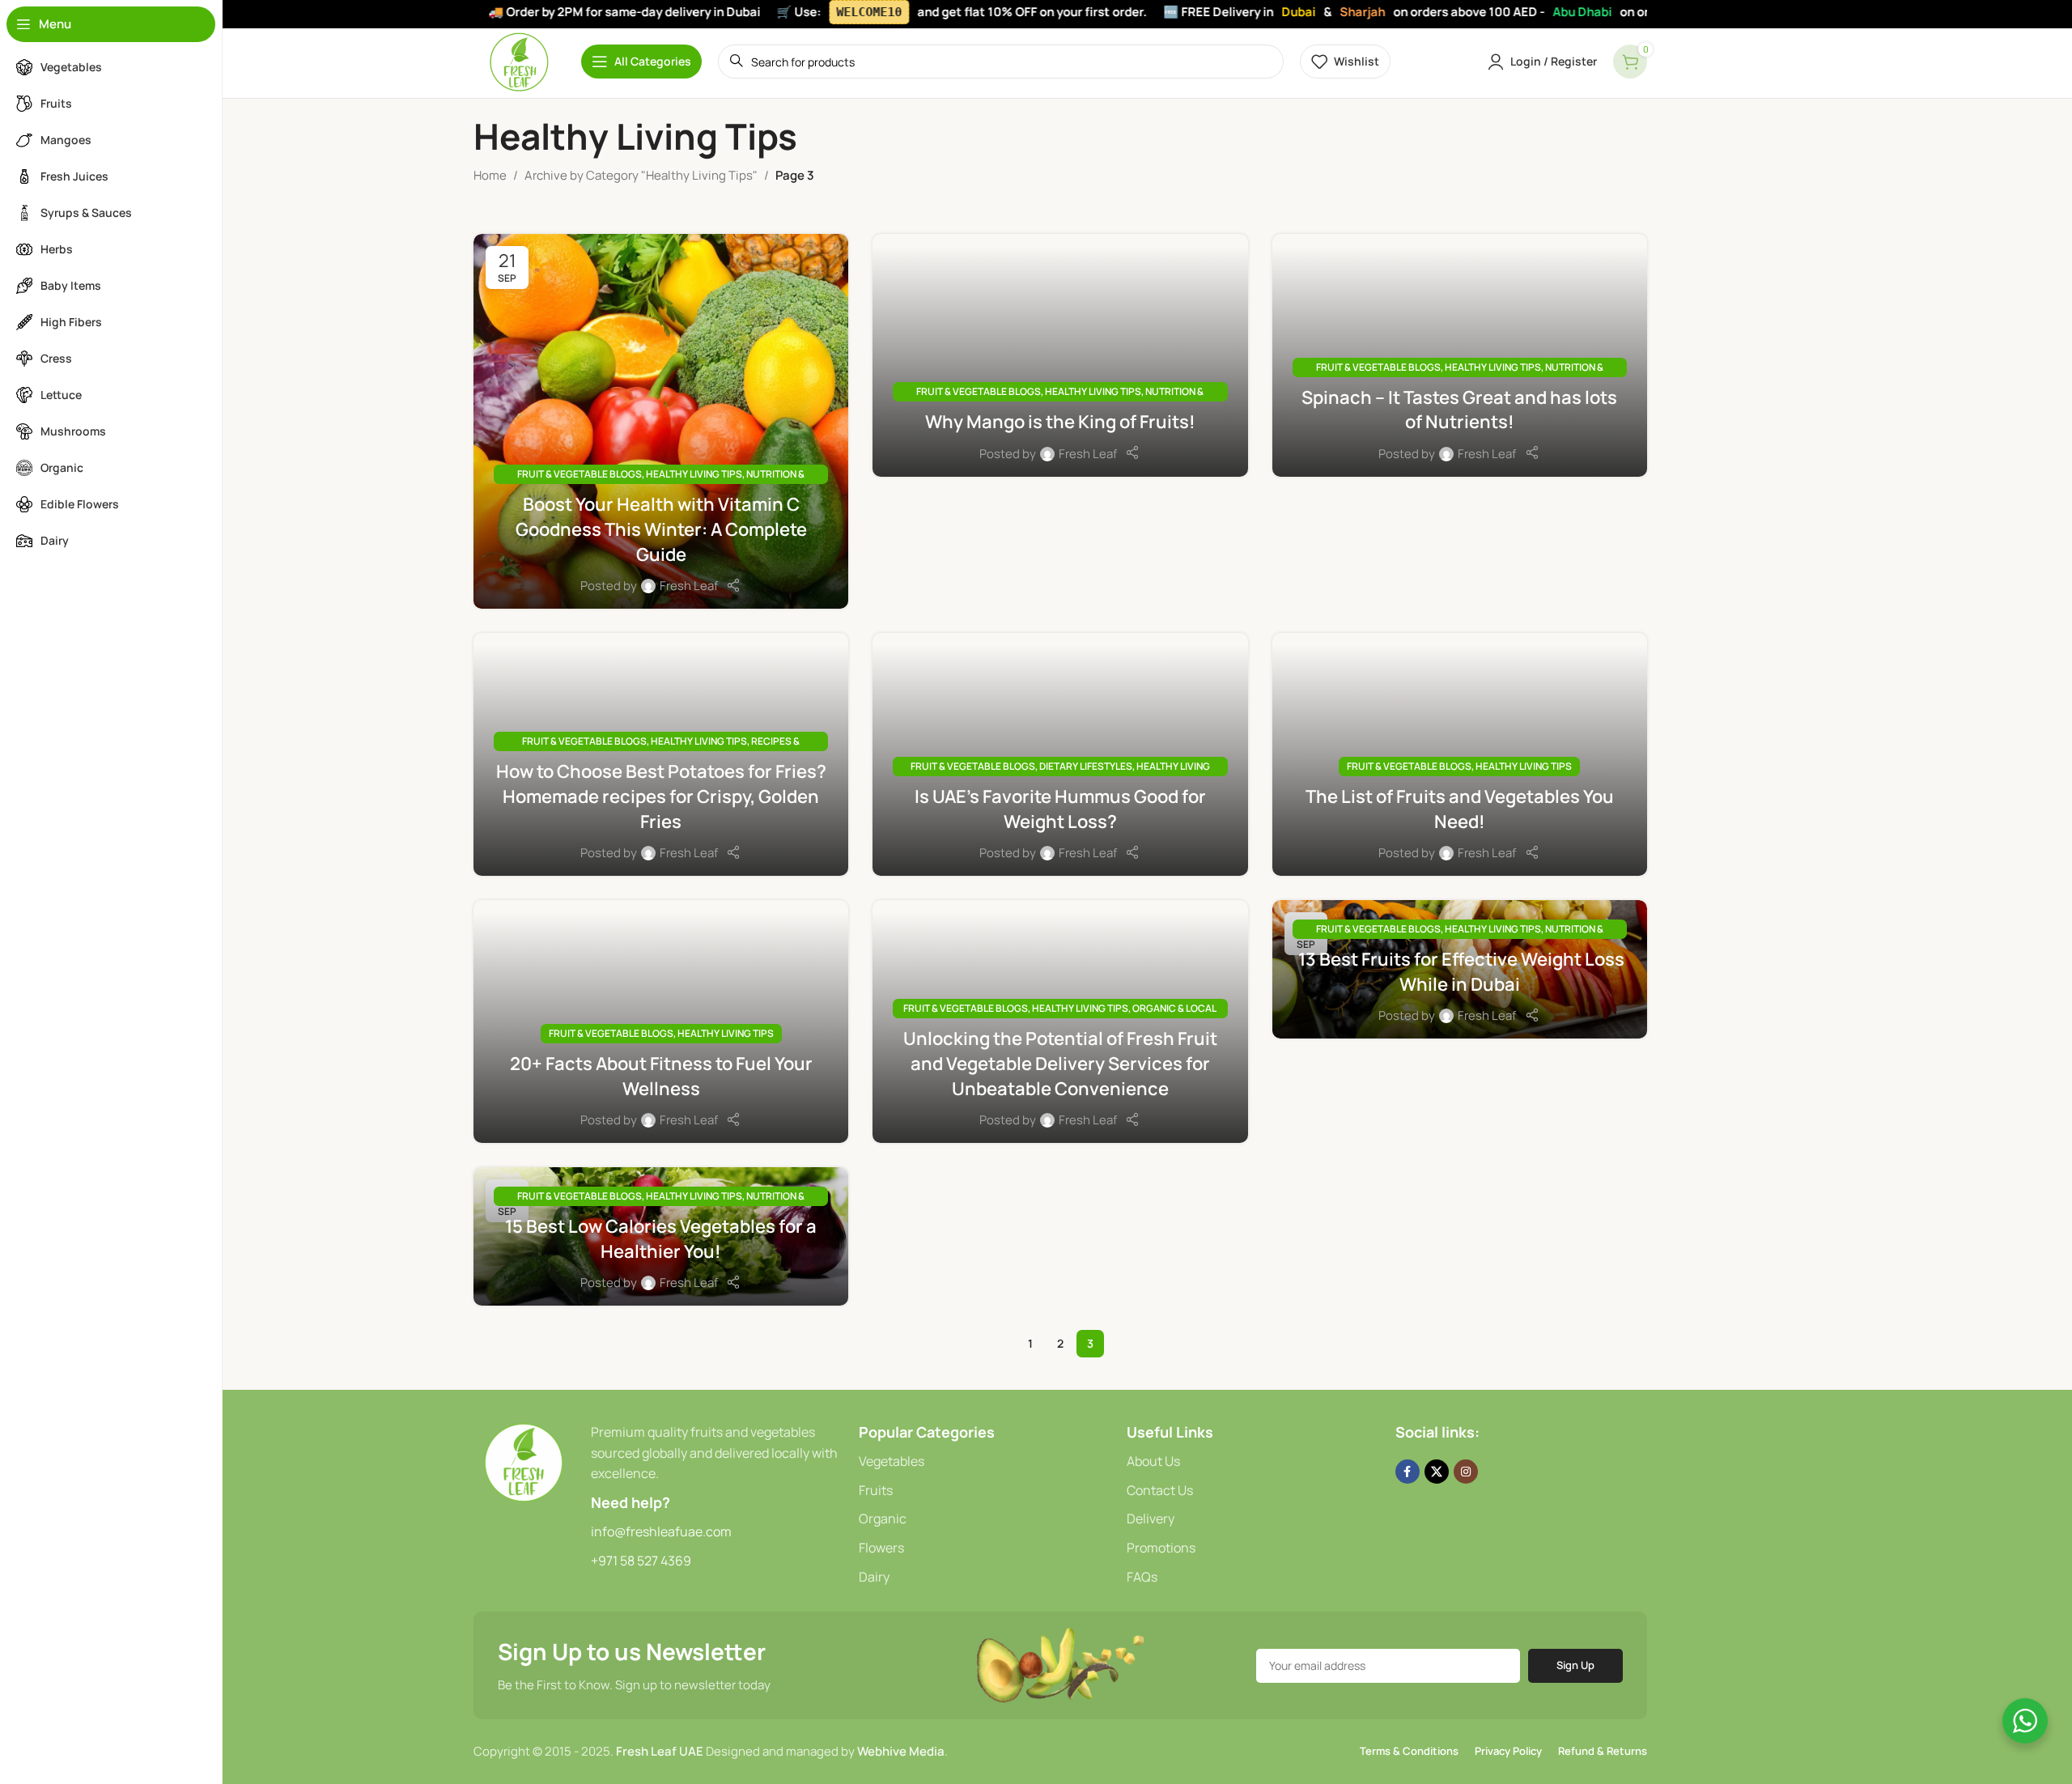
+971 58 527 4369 (641, 1561)
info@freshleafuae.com (661, 1531)
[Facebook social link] (1408, 1472)
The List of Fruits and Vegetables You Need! (1460, 809)
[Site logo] (519, 60)
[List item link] (985, 1462)
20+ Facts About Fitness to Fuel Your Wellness (661, 1076)
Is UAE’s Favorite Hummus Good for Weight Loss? (1060, 809)
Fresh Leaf (689, 586)
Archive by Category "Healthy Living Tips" (641, 175)
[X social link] (1437, 1472)
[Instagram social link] (1466, 1472)
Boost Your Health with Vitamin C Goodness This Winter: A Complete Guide (661, 529)
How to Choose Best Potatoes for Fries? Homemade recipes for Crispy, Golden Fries (661, 796)
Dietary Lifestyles (1086, 766)
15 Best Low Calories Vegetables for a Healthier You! (661, 1239)
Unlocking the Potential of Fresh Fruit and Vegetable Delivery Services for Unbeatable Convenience (1060, 1064)
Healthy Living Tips (694, 474)
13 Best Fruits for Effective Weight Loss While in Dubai (1460, 972)
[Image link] (524, 1461)
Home (490, 175)
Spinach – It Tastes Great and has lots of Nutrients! (1459, 410)
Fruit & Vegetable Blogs (580, 474)
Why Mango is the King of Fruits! (1060, 422)
